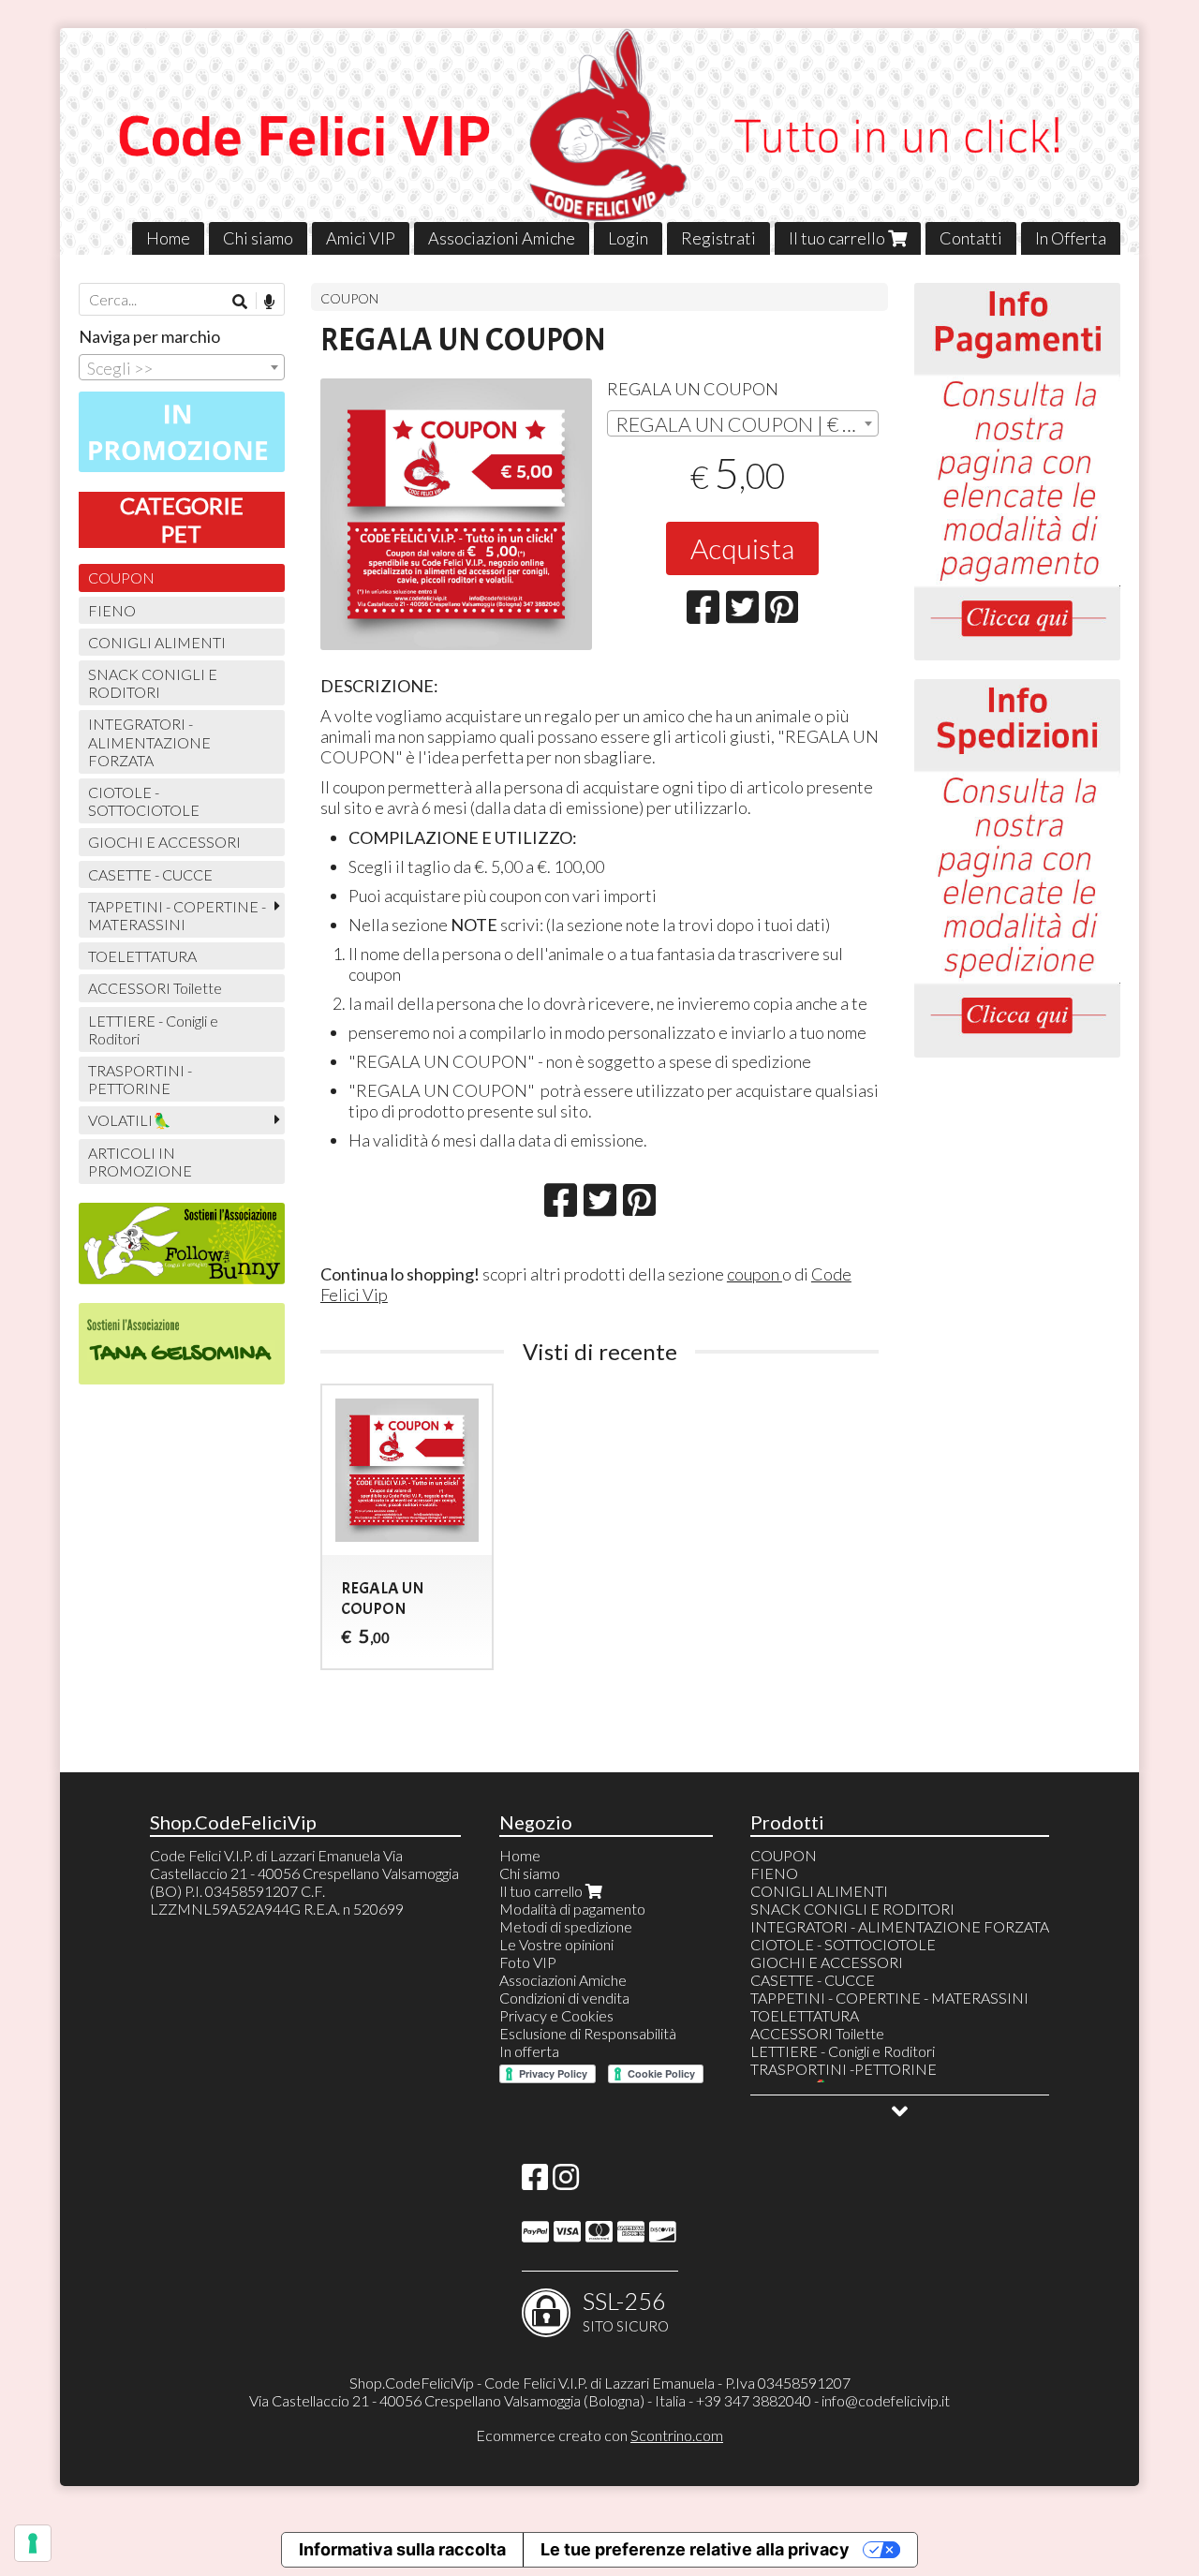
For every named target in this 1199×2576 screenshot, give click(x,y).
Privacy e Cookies (556, 2015)
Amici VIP (361, 238)
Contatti (971, 238)
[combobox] (743, 423)
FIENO (112, 610)
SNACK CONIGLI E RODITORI (153, 683)
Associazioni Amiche (502, 238)
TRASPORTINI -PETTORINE (140, 1079)
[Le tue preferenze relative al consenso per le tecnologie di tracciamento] (33, 2543)
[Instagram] (566, 2182)
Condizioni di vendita (564, 1998)
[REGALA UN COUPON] (456, 514)
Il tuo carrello (838, 238)
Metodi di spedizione (566, 1926)
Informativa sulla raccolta (402, 2549)
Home (168, 238)
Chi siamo (258, 238)
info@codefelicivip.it (886, 2400)
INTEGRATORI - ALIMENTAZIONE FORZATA (149, 741)
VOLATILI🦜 (130, 1120)
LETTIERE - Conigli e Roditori (153, 1029)
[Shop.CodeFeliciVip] (599, 141)
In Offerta (1071, 238)
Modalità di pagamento (572, 1909)
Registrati (718, 238)
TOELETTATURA (142, 956)
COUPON (349, 298)
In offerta (529, 2051)
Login (628, 238)
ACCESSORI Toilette (155, 988)
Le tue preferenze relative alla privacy (695, 2549)
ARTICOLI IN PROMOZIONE (140, 1162)
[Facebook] (535, 2182)
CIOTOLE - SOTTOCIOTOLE (144, 801)
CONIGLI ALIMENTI (157, 642)
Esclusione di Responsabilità (588, 2033)
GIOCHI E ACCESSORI (164, 842)
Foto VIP (528, 1962)
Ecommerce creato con (599, 2435)
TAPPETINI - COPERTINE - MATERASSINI (177, 915)
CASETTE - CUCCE (150, 874)
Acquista (742, 548)
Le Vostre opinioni (556, 1944)
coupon (755, 1274)
